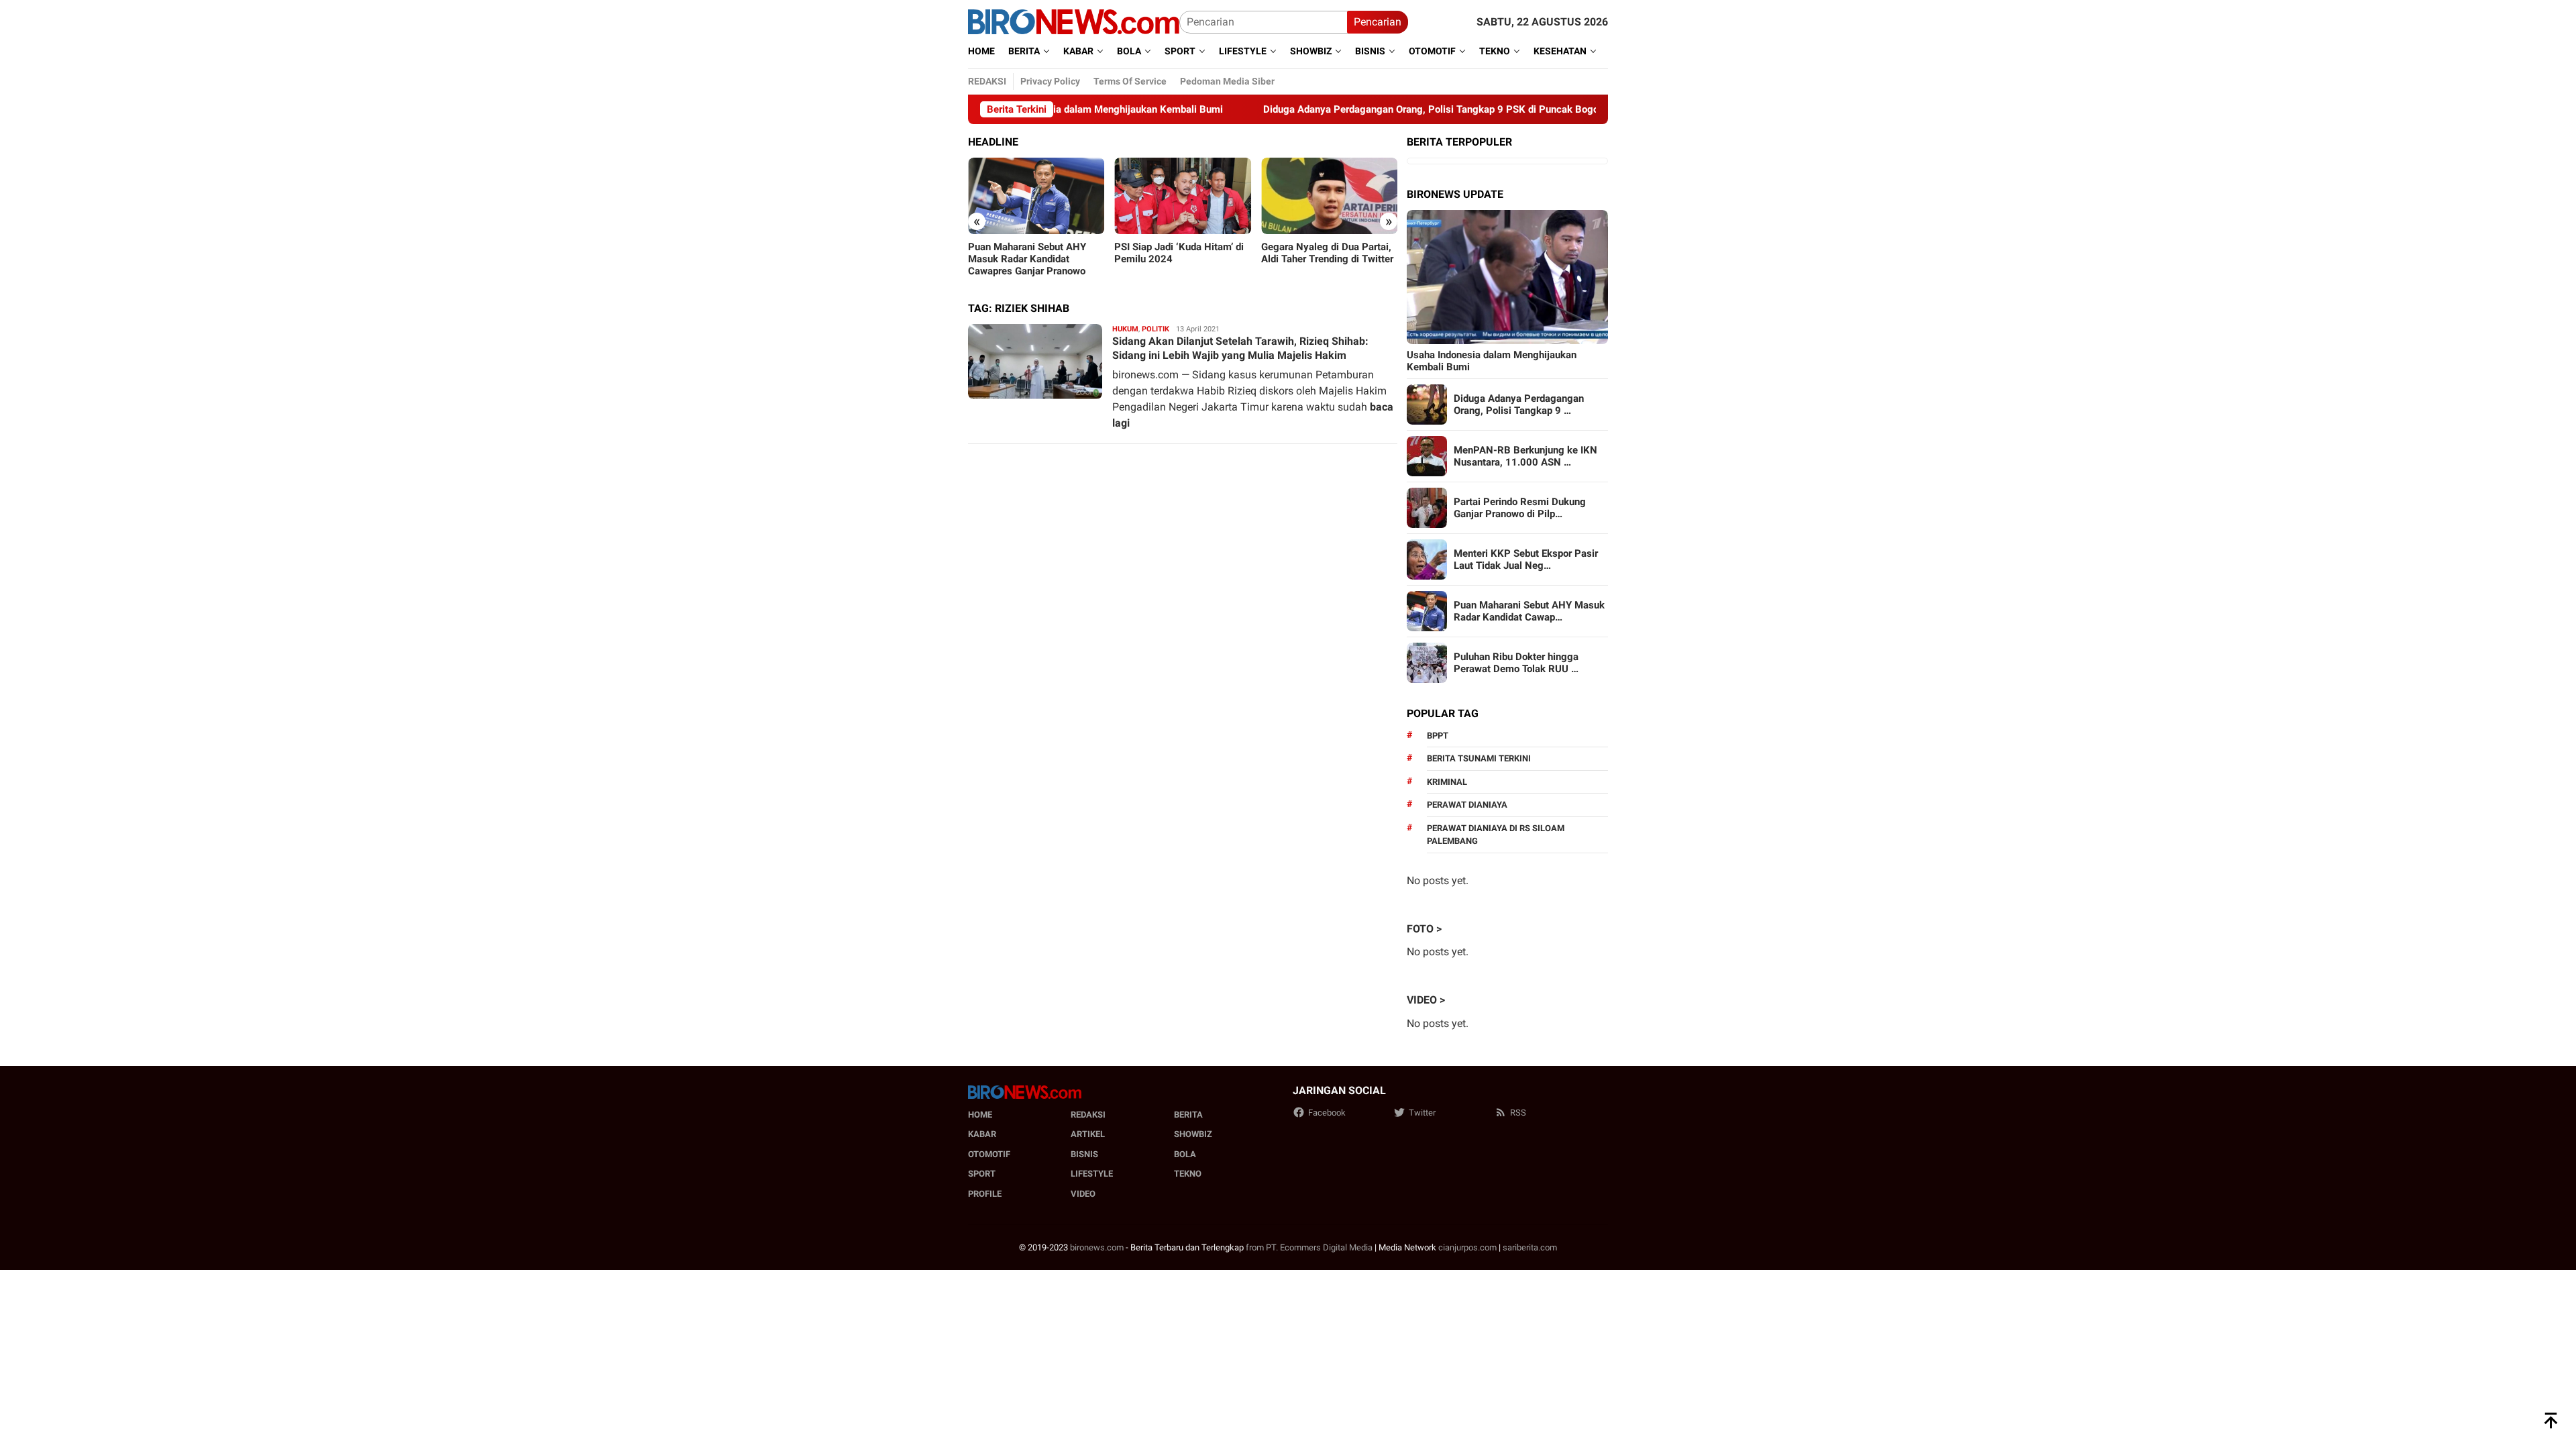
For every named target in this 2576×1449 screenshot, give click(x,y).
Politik (1156, 329)
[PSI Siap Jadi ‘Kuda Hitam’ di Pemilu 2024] (1182, 196)
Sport (982, 1174)
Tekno (1188, 1174)
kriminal (1447, 782)
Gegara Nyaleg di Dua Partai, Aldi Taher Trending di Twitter (1327, 253)
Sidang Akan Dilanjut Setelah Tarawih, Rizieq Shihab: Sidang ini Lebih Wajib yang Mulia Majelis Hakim (1240, 348)
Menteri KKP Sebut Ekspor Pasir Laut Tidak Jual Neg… (1526, 559)
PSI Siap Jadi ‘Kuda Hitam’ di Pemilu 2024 (1179, 253)
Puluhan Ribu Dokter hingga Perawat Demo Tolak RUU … (1516, 663)
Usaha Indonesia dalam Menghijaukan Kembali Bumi (1492, 361)
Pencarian (1378, 22)
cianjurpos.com (1467, 1247)
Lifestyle (1092, 1174)
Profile (985, 1194)
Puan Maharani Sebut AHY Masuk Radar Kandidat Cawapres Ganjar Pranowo (1027, 259)
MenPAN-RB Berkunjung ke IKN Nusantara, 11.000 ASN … (1525, 456)
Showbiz (1193, 1134)
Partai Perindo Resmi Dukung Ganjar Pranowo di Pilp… (1520, 508)
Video (1083, 1194)
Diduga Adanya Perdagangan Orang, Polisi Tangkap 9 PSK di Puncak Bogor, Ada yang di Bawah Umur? (1435, 109)
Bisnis (1084, 1154)
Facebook (1327, 1113)
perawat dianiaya (1467, 805)
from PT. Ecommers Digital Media (1309, 1247)
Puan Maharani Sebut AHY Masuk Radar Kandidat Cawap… (1529, 611)
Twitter (1422, 1113)
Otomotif (989, 1154)
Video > (1426, 1000)
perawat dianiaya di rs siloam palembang (1496, 835)
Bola (1185, 1154)
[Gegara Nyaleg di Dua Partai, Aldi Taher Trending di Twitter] (1329, 196)
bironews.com (1097, 1247)
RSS (1518, 1113)
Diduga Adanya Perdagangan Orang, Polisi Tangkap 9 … (1519, 405)
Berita (1188, 1115)
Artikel (1088, 1134)
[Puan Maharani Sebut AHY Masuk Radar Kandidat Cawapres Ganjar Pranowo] (1036, 196)
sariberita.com (1530, 1247)
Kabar (982, 1134)
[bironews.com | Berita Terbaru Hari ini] (1074, 21)
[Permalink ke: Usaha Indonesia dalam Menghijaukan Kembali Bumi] (1507, 277)
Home (980, 1115)
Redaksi (1088, 1115)
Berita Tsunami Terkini (1479, 758)
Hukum (1125, 329)
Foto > (1424, 929)
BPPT (1438, 736)
